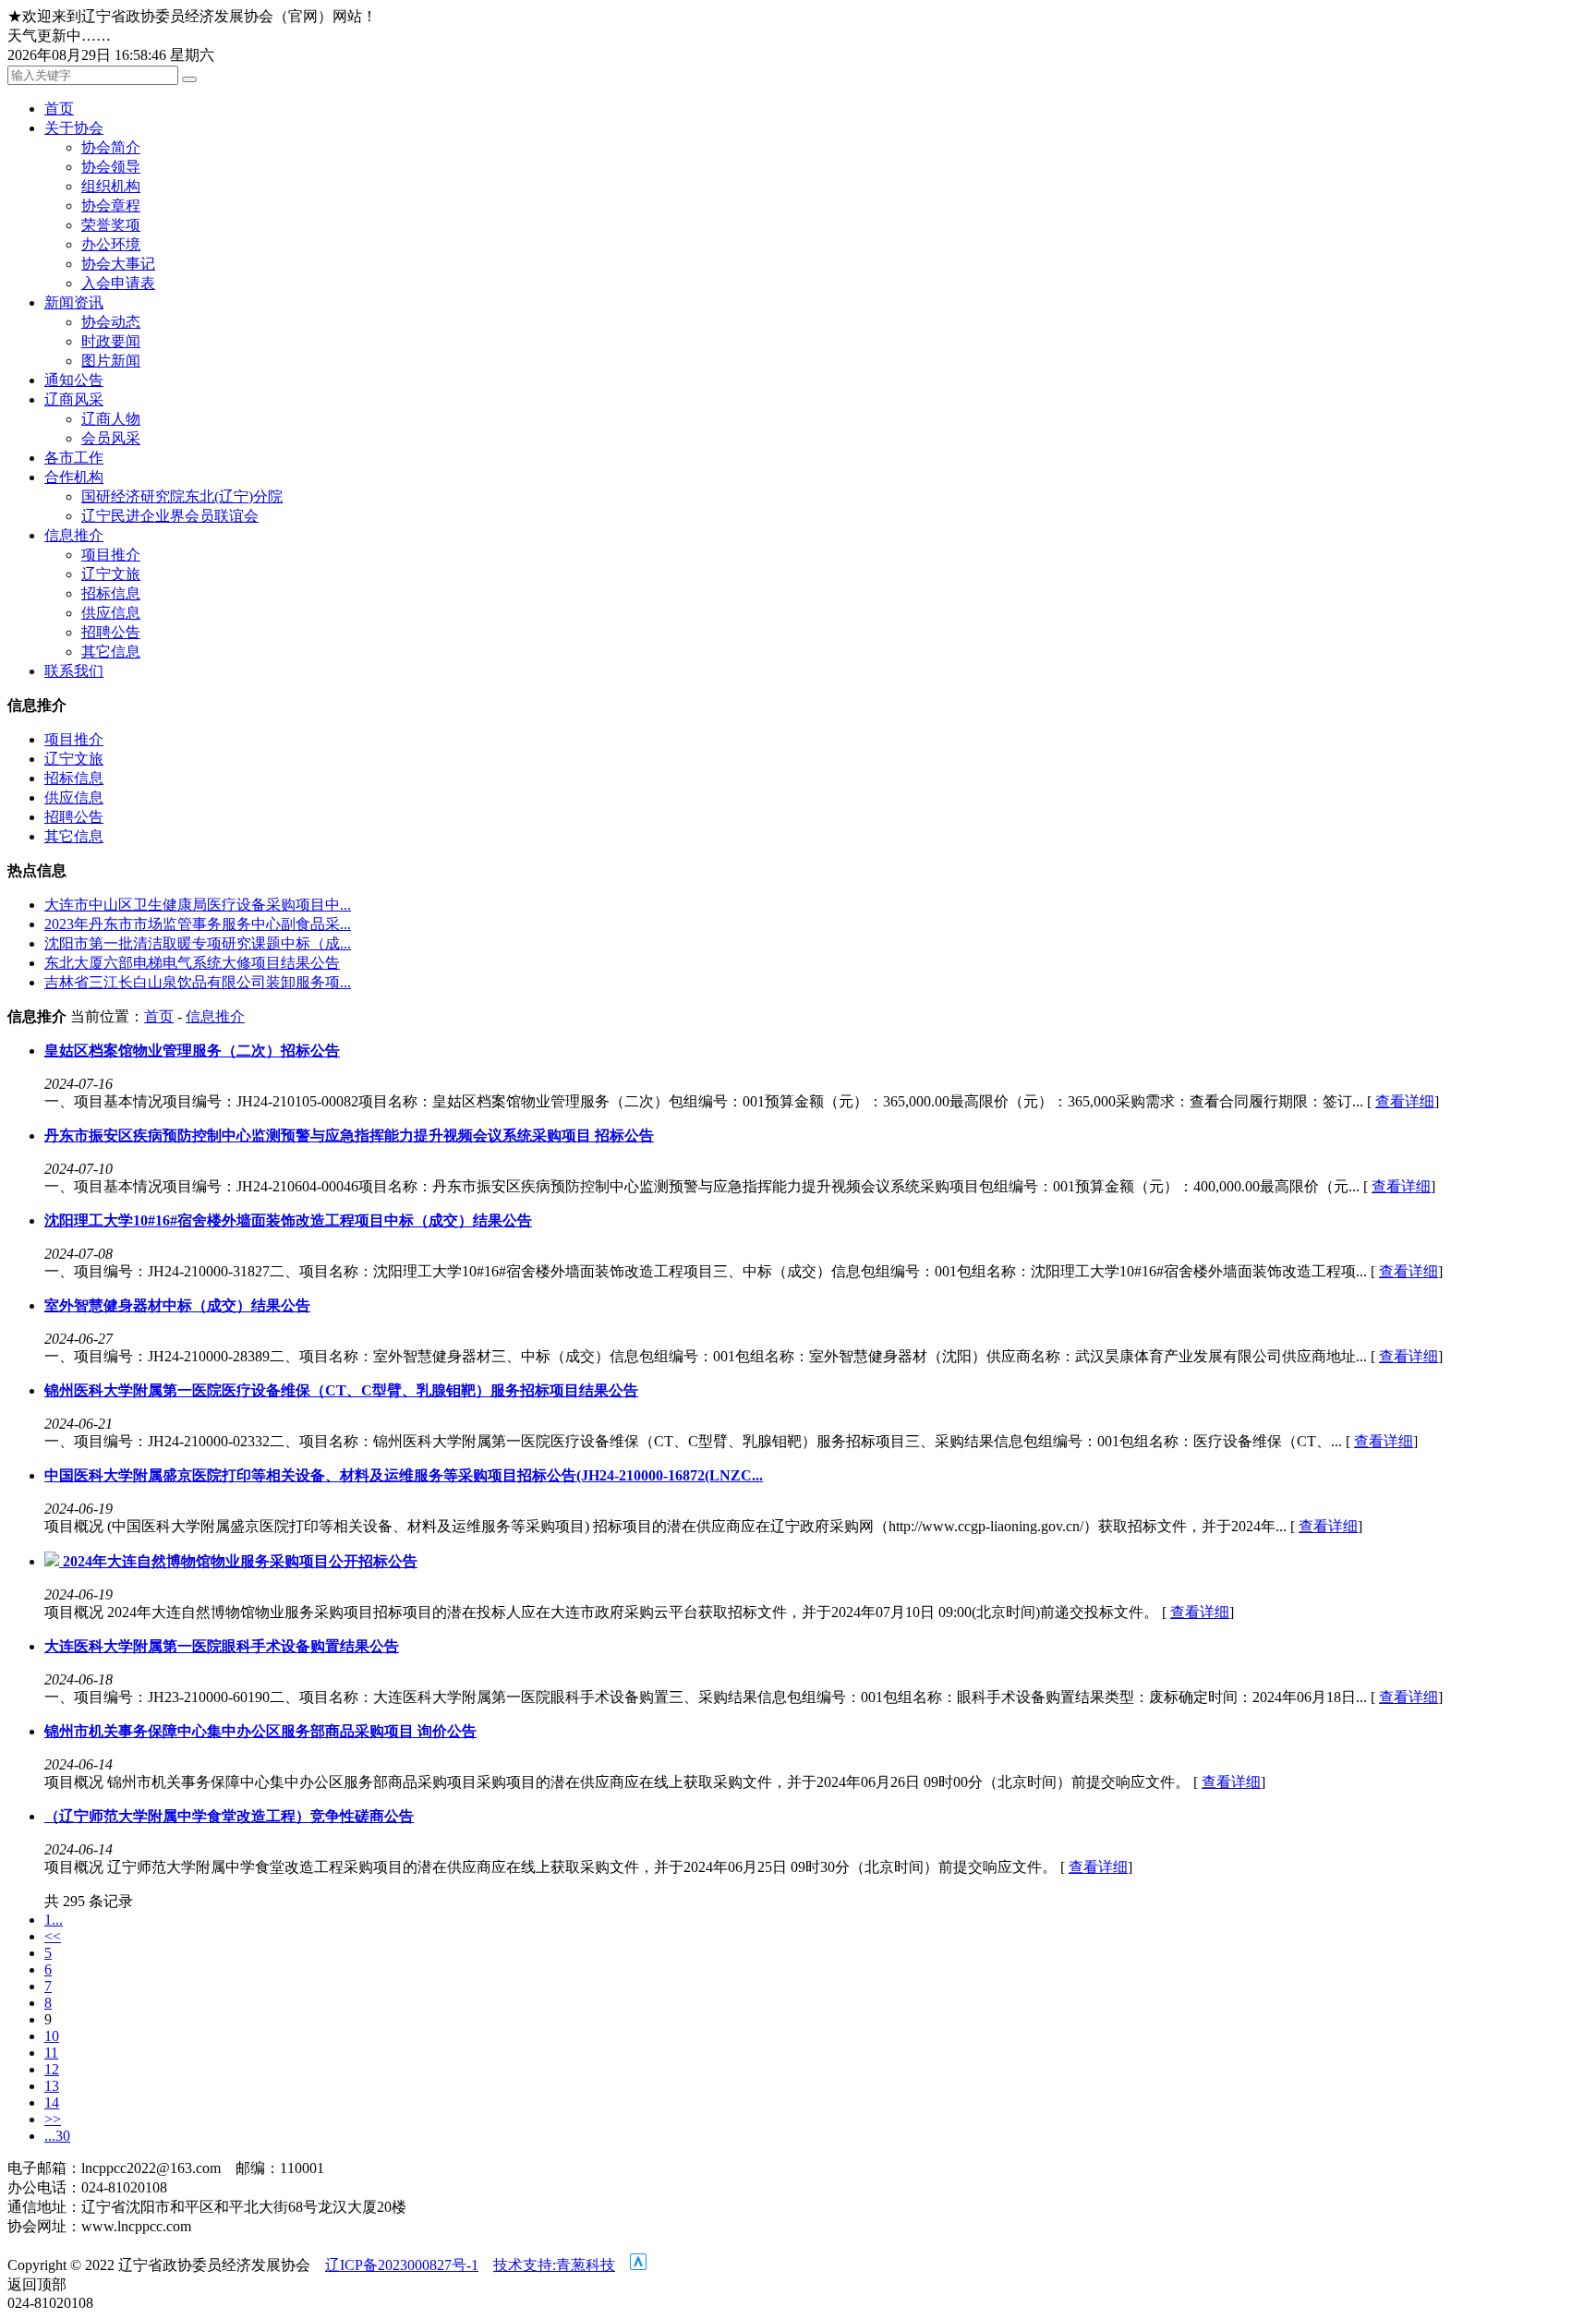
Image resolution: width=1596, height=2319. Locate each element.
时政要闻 (111, 341)
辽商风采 (74, 399)
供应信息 (111, 613)
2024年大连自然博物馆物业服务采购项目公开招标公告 (240, 1561)
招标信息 (111, 593)
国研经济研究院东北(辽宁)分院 (182, 496)
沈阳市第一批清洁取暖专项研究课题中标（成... (198, 943)
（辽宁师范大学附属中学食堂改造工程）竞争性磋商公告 (229, 1816)
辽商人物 (111, 419)
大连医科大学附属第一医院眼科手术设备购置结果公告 (222, 1646)
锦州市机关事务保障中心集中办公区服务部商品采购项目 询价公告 (260, 1731)
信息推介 (74, 535)
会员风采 (111, 438)
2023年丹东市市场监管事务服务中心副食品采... (198, 924)
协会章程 (111, 205)
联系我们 (74, 671)
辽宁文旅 (111, 574)
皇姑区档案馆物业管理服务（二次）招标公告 (192, 1051)
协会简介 (111, 147)
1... (54, 1920)
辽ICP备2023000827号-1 (402, 2265)
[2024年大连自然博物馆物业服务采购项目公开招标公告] (54, 1561)
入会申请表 (118, 283)
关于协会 (74, 128)
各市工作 (74, 458)
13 (52, 2086)
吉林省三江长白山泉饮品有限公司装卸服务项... (198, 982)
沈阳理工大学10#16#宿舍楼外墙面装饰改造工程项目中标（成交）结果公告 (288, 1220)
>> (53, 2119)
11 (51, 2053)
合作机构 (74, 477)
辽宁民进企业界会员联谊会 (170, 516)
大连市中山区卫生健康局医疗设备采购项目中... (198, 905)
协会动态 (111, 322)
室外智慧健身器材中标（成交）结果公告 (177, 1305)
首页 (59, 109)
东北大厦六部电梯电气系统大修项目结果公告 (192, 963)
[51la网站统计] (638, 2265)
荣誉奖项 (111, 225)
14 (52, 2102)
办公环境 (111, 244)
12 (52, 2069)
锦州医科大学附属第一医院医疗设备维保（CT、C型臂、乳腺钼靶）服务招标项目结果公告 (341, 1390)
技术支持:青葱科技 (554, 2265)
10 (52, 2036)
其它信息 (111, 652)
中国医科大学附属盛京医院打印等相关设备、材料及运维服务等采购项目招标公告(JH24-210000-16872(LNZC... (404, 1475)
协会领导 (111, 167)
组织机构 (111, 186)
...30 (57, 2136)
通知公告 (74, 380)
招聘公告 (111, 632)
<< (53, 1936)
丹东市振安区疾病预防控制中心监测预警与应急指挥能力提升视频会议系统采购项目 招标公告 (349, 1135)
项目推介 (111, 555)
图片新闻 (111, 361)
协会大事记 (118, 264)
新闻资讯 (74, 302)
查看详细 (1405, 1101)
